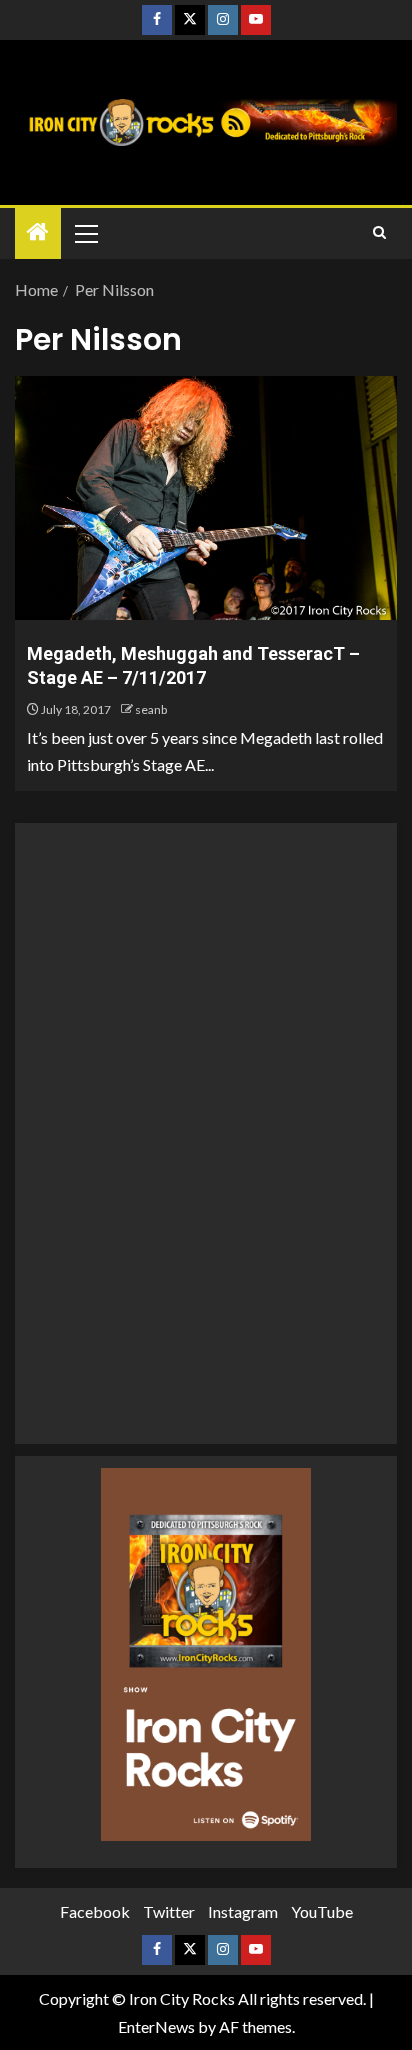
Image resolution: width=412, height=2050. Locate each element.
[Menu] (85, 233)
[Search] (379, 233)
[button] (85, 233)
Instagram (243, 1911)
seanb (151, 709)
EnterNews (156, 2026)
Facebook (95, 1911)
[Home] (38, 232)
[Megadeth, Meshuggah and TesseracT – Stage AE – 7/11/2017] (206, 498)
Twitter (169, 1911)
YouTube (322, 1911)
